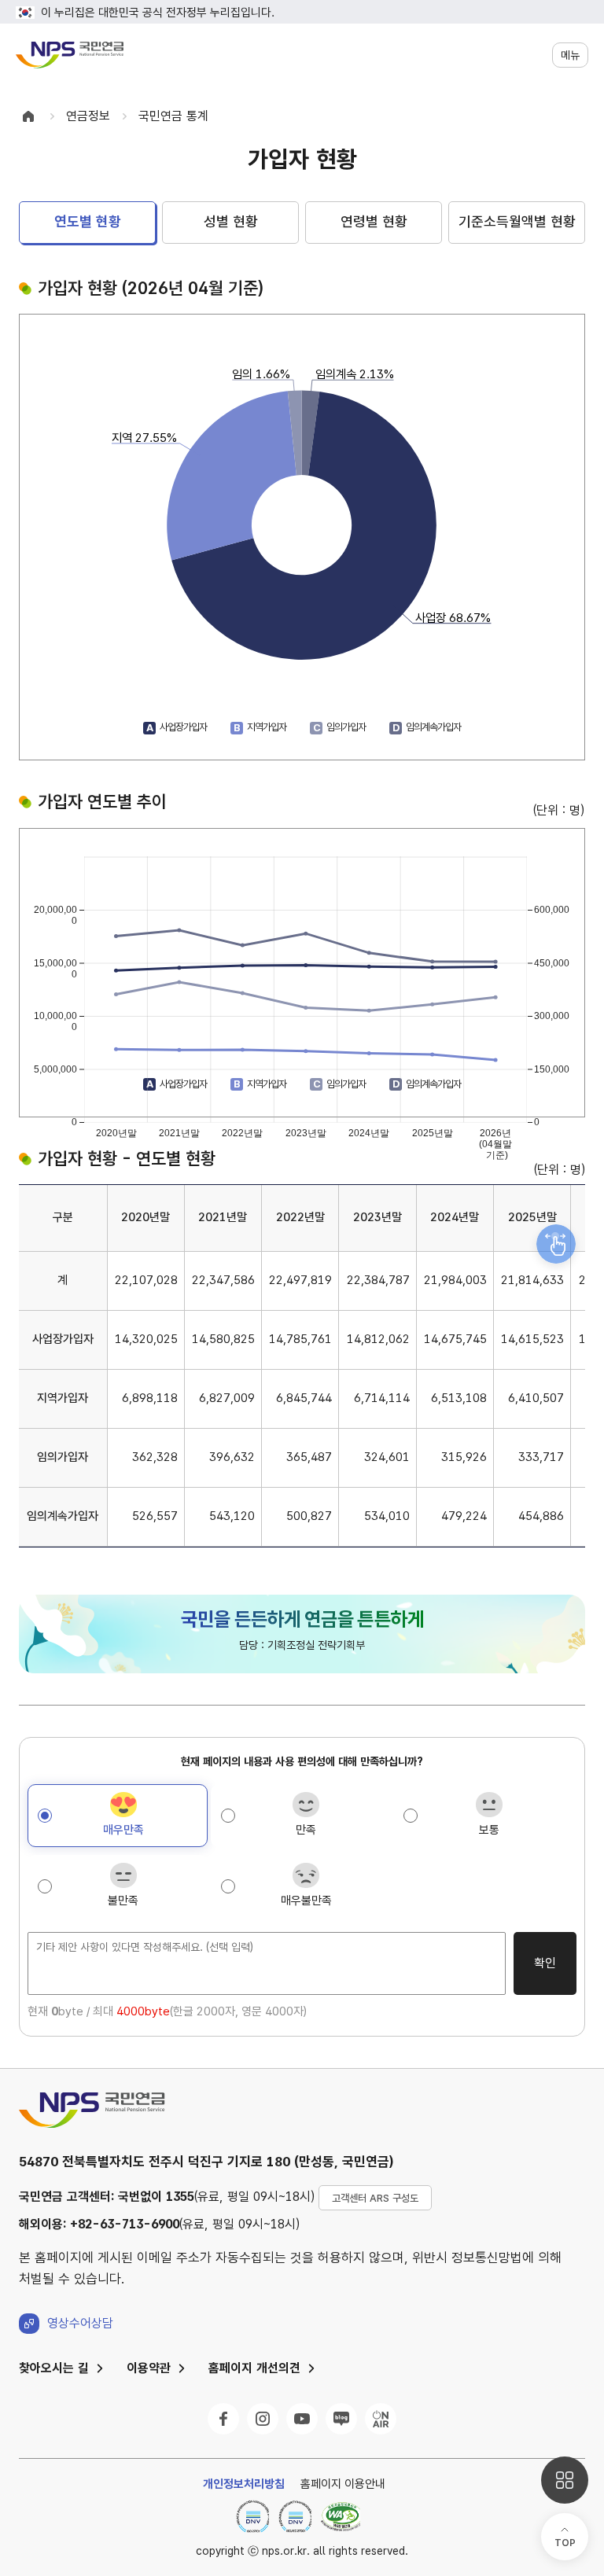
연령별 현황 (374, 221)
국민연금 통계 (173, 116)
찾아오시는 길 (54, 2368)
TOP (565, 2543)
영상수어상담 (80, 2323)
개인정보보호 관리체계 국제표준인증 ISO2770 (252, 2516)
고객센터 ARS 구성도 (375, 2198)
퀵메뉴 (565, 2480)
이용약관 (149, 2368)
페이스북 (223, 2419)
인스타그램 (263, 2419)
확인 (545, 1963)
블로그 (341, 2419)
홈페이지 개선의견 (254, 2368)
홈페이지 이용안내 (343, 2484)
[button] (570, 55)
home (28, 116)
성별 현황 (231, 221)
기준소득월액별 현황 (517, 221)
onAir (381, 2419)
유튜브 (302, 2419)
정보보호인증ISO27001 (295, 2516)
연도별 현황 (88, 221)
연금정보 (88, 116)
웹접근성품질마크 (341, 2516)
